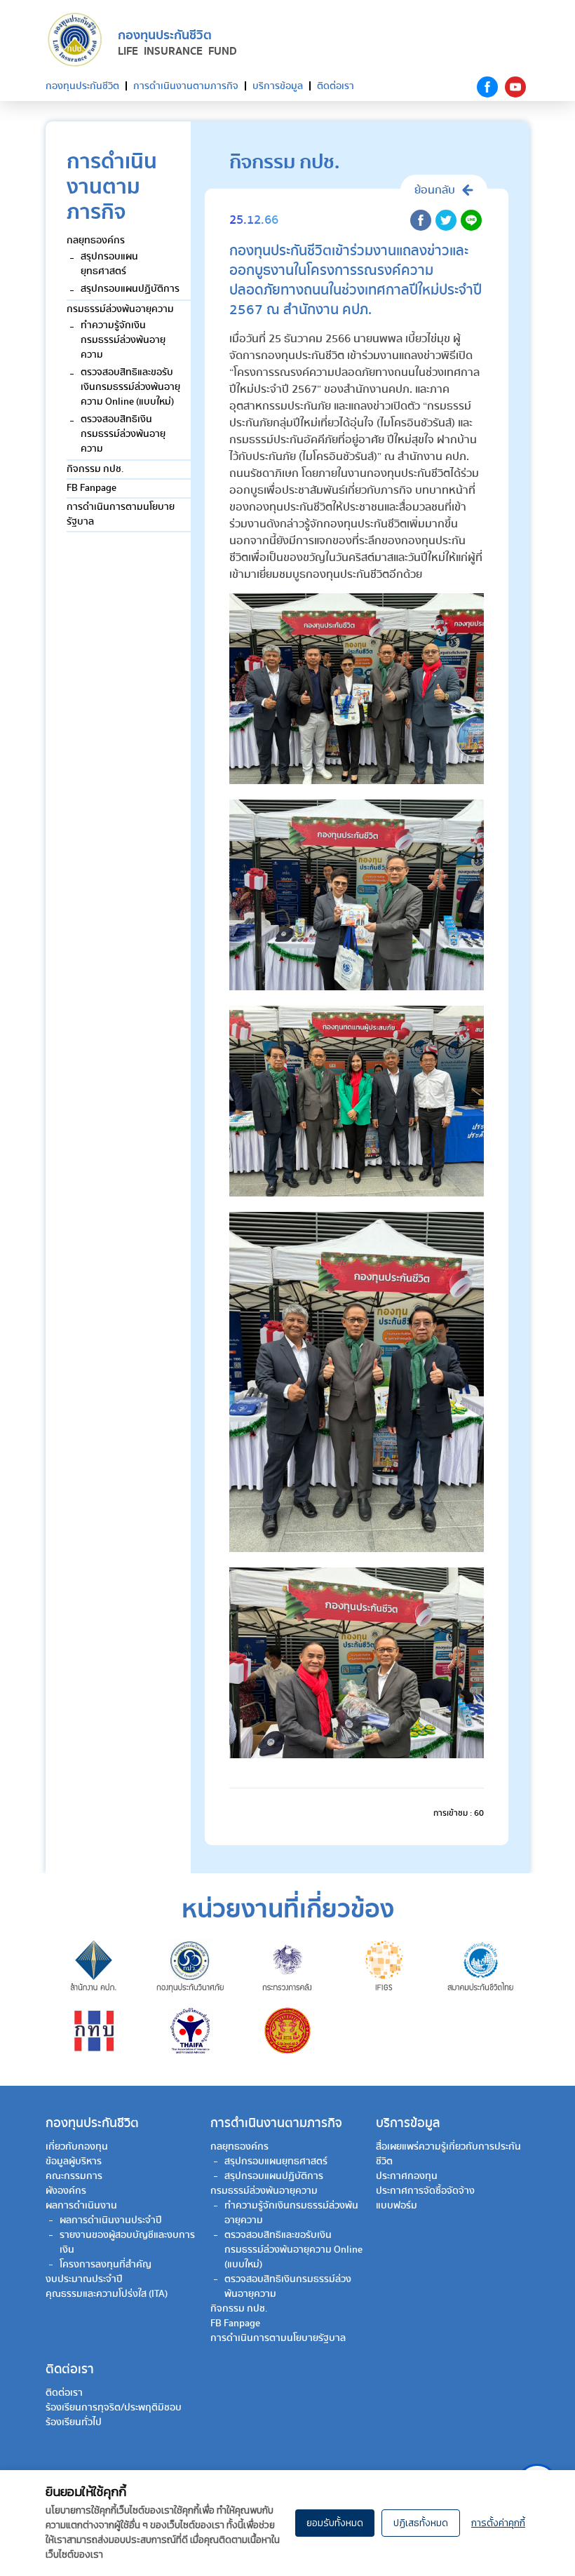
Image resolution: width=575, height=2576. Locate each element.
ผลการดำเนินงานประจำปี (111, 2220)
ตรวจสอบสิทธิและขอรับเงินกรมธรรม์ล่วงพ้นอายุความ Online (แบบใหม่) (130, 387)
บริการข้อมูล (278, 86)
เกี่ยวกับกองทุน (77, 2147)
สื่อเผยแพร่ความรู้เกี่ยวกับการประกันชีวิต (448, 2154)
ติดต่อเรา (336, 86)
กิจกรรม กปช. (95, 469)
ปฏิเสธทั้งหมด (421, 2523)
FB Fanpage (92, 488)
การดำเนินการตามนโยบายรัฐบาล (121, 514)
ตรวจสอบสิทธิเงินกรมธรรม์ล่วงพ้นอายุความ (123, 434)
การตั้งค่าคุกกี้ (498, 2523)
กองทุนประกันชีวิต (82, 86)
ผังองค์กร (66, 2191)
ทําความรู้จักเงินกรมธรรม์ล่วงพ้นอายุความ (123, 340)
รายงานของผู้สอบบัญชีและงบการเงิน (127, 2243)
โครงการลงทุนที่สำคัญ (106, 2265)
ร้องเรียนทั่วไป (74, 2422)
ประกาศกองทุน (407, 2176)
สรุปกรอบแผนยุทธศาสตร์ (109, 264)
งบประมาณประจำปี (84, 2279)
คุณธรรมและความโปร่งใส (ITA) (107, 2294)
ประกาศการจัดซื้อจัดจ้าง (425, 2191)
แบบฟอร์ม (397, 2206)
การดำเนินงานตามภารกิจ (186, 86)
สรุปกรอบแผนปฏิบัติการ (130, 289)
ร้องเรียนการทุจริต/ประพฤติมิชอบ (114, 2408)
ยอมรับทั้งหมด (335, 2523)
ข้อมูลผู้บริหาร (74, 2162)
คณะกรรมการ (74, 2176)
